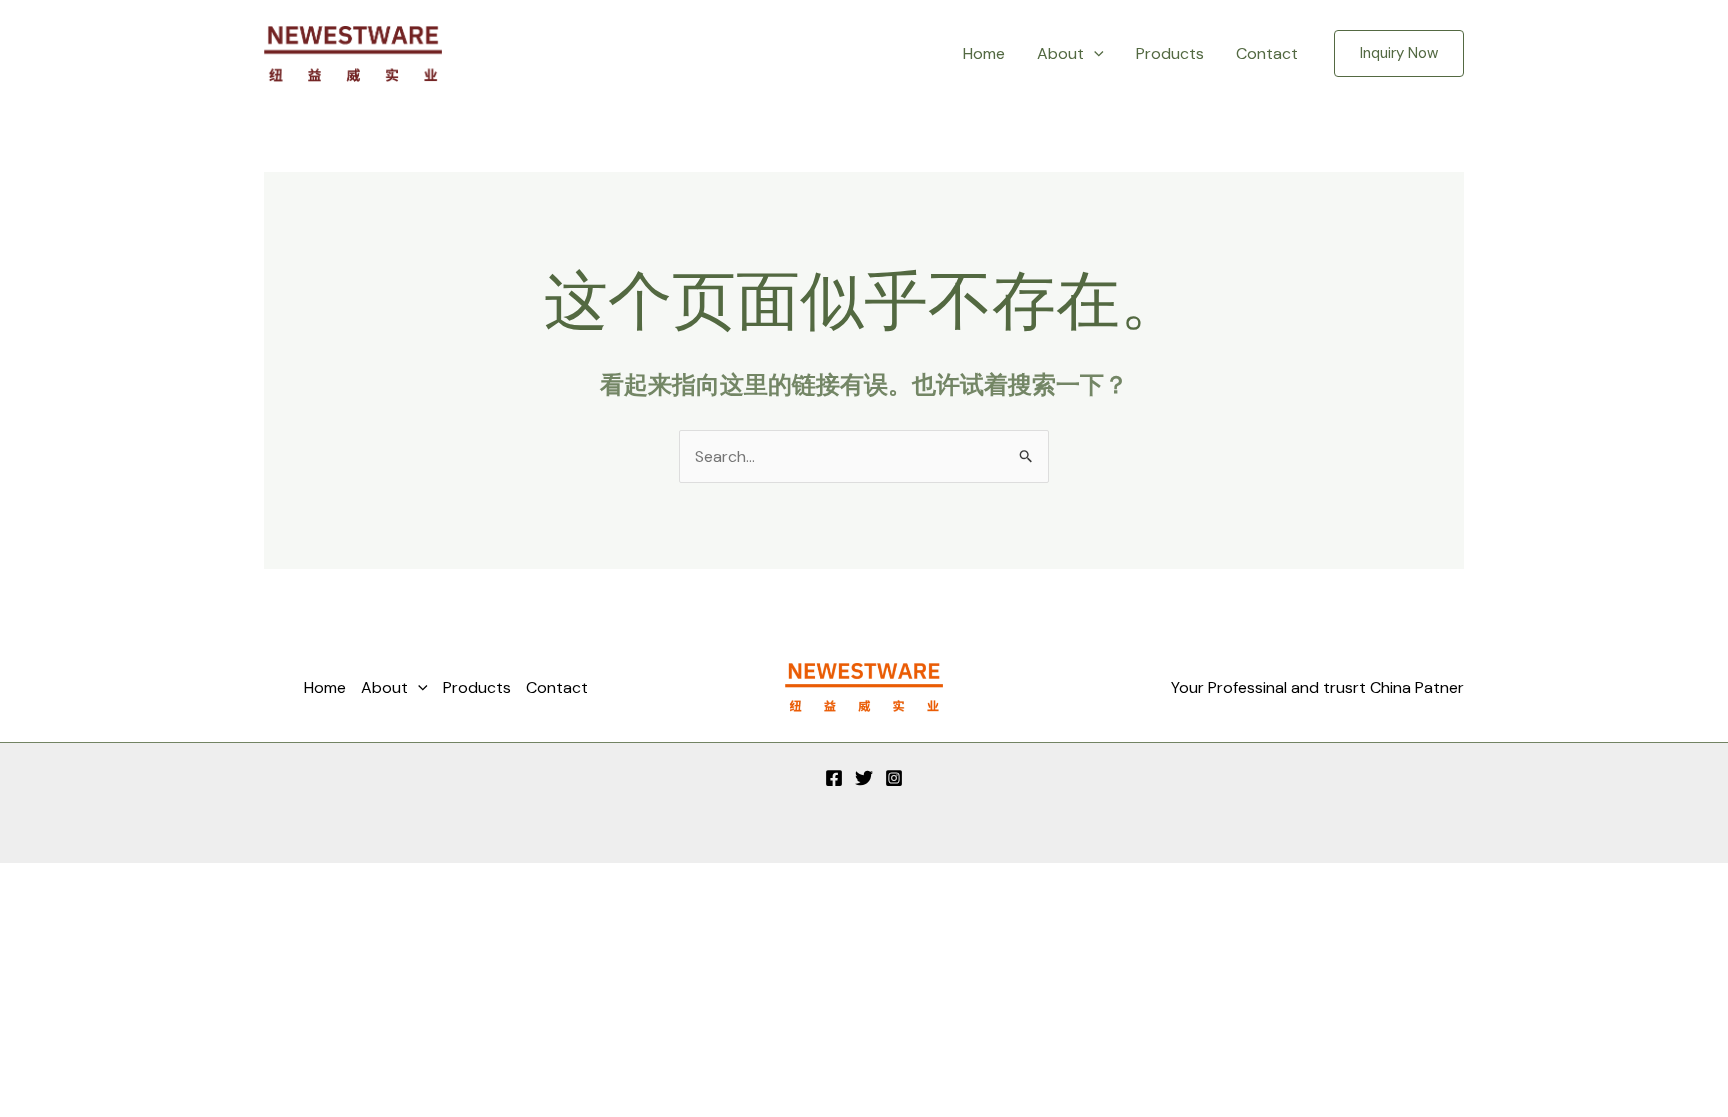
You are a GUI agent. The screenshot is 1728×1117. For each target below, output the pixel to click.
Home (984, 53)
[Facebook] (834, 778)
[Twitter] (864, 778)
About (1060, 53)
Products (1170, 53)
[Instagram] (894, 778)
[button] (1094, 54)
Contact (1267, 53)
